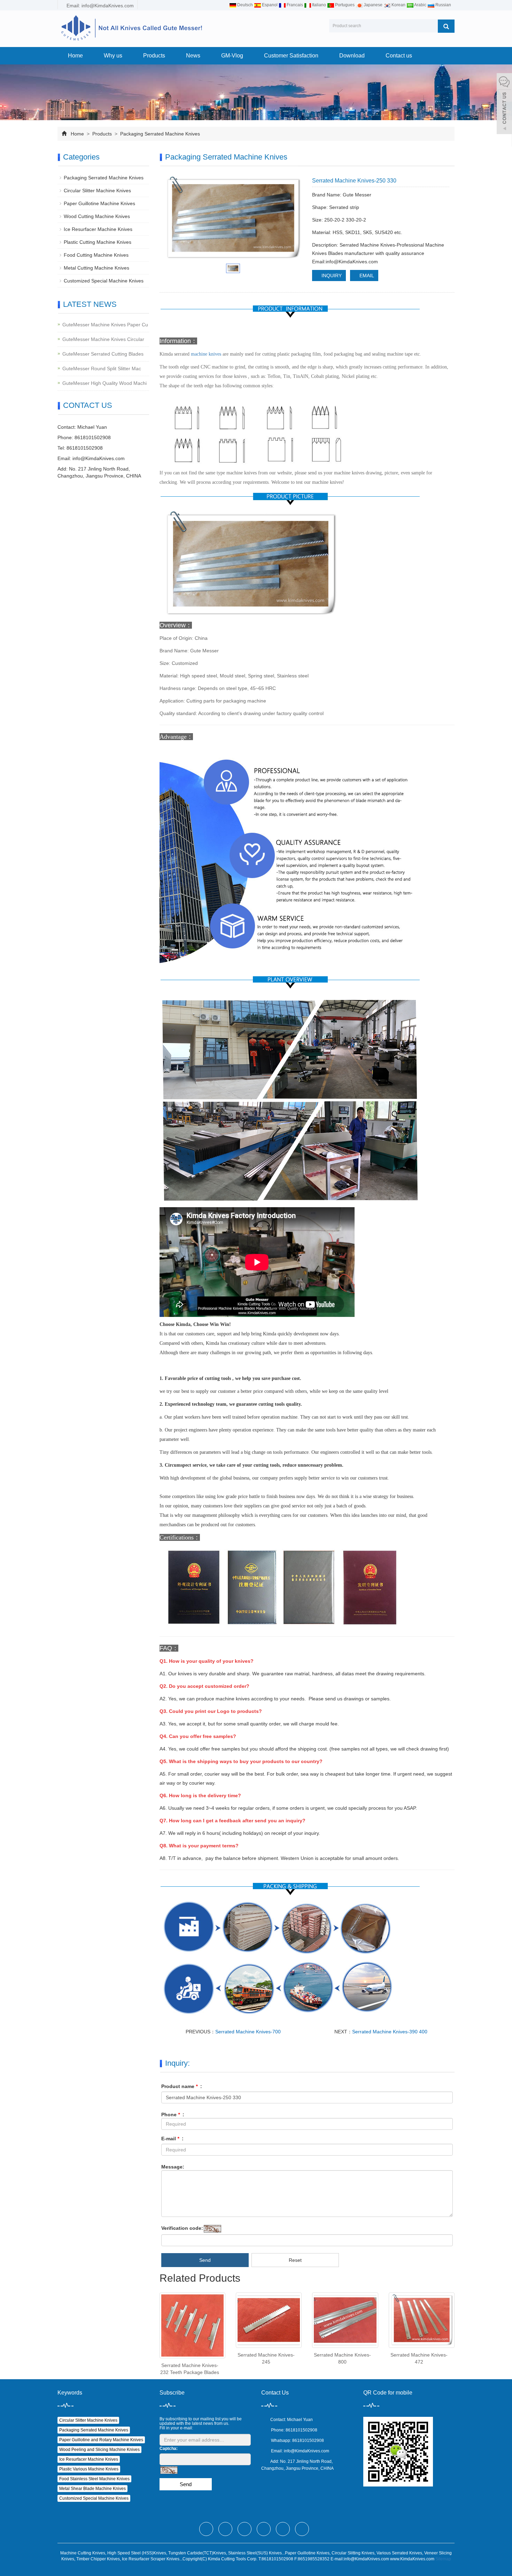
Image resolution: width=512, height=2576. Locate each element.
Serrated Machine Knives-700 (248, 2032)
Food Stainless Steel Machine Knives (94, 2479)
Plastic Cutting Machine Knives (98, 242)
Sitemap (443, 2559)
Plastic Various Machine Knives (89, 2469)
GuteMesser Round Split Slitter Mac (102, 368)
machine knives (206, 354)
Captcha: (169, 2449)
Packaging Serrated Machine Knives (159, 134)
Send (205, 2260)
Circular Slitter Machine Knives (97, 191)
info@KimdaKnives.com (99, 458)
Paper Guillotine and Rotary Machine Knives (101, 2440)
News (193, 56)
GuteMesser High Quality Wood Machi (104, 383)
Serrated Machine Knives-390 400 (390, 2032)
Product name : (182, 2086)
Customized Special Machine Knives (104, 281)
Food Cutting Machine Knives (96, 255)
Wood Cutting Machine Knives (97, 216)
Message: (173, 2167)
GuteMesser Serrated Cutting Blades (103, 354)
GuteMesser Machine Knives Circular (103, 339)
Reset (295, 2260)
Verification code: (182, 2228)
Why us (113, 56)
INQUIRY (331, 276)
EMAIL (366, 276)
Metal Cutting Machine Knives (96, 268)
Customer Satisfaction (291, 56)
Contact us (399, 56)
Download (352, 56)
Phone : (173, 2115)
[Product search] (446, 26)
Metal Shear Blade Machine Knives (92, 2489)
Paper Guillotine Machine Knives (99, 203)
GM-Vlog (232, 56)
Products (154, 56)
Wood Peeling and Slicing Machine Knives (99, 2450)
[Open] (504, 104)
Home (75, 56)
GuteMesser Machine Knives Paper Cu (105, 325)
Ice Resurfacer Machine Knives (98, 229)
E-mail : (172, 2139)
